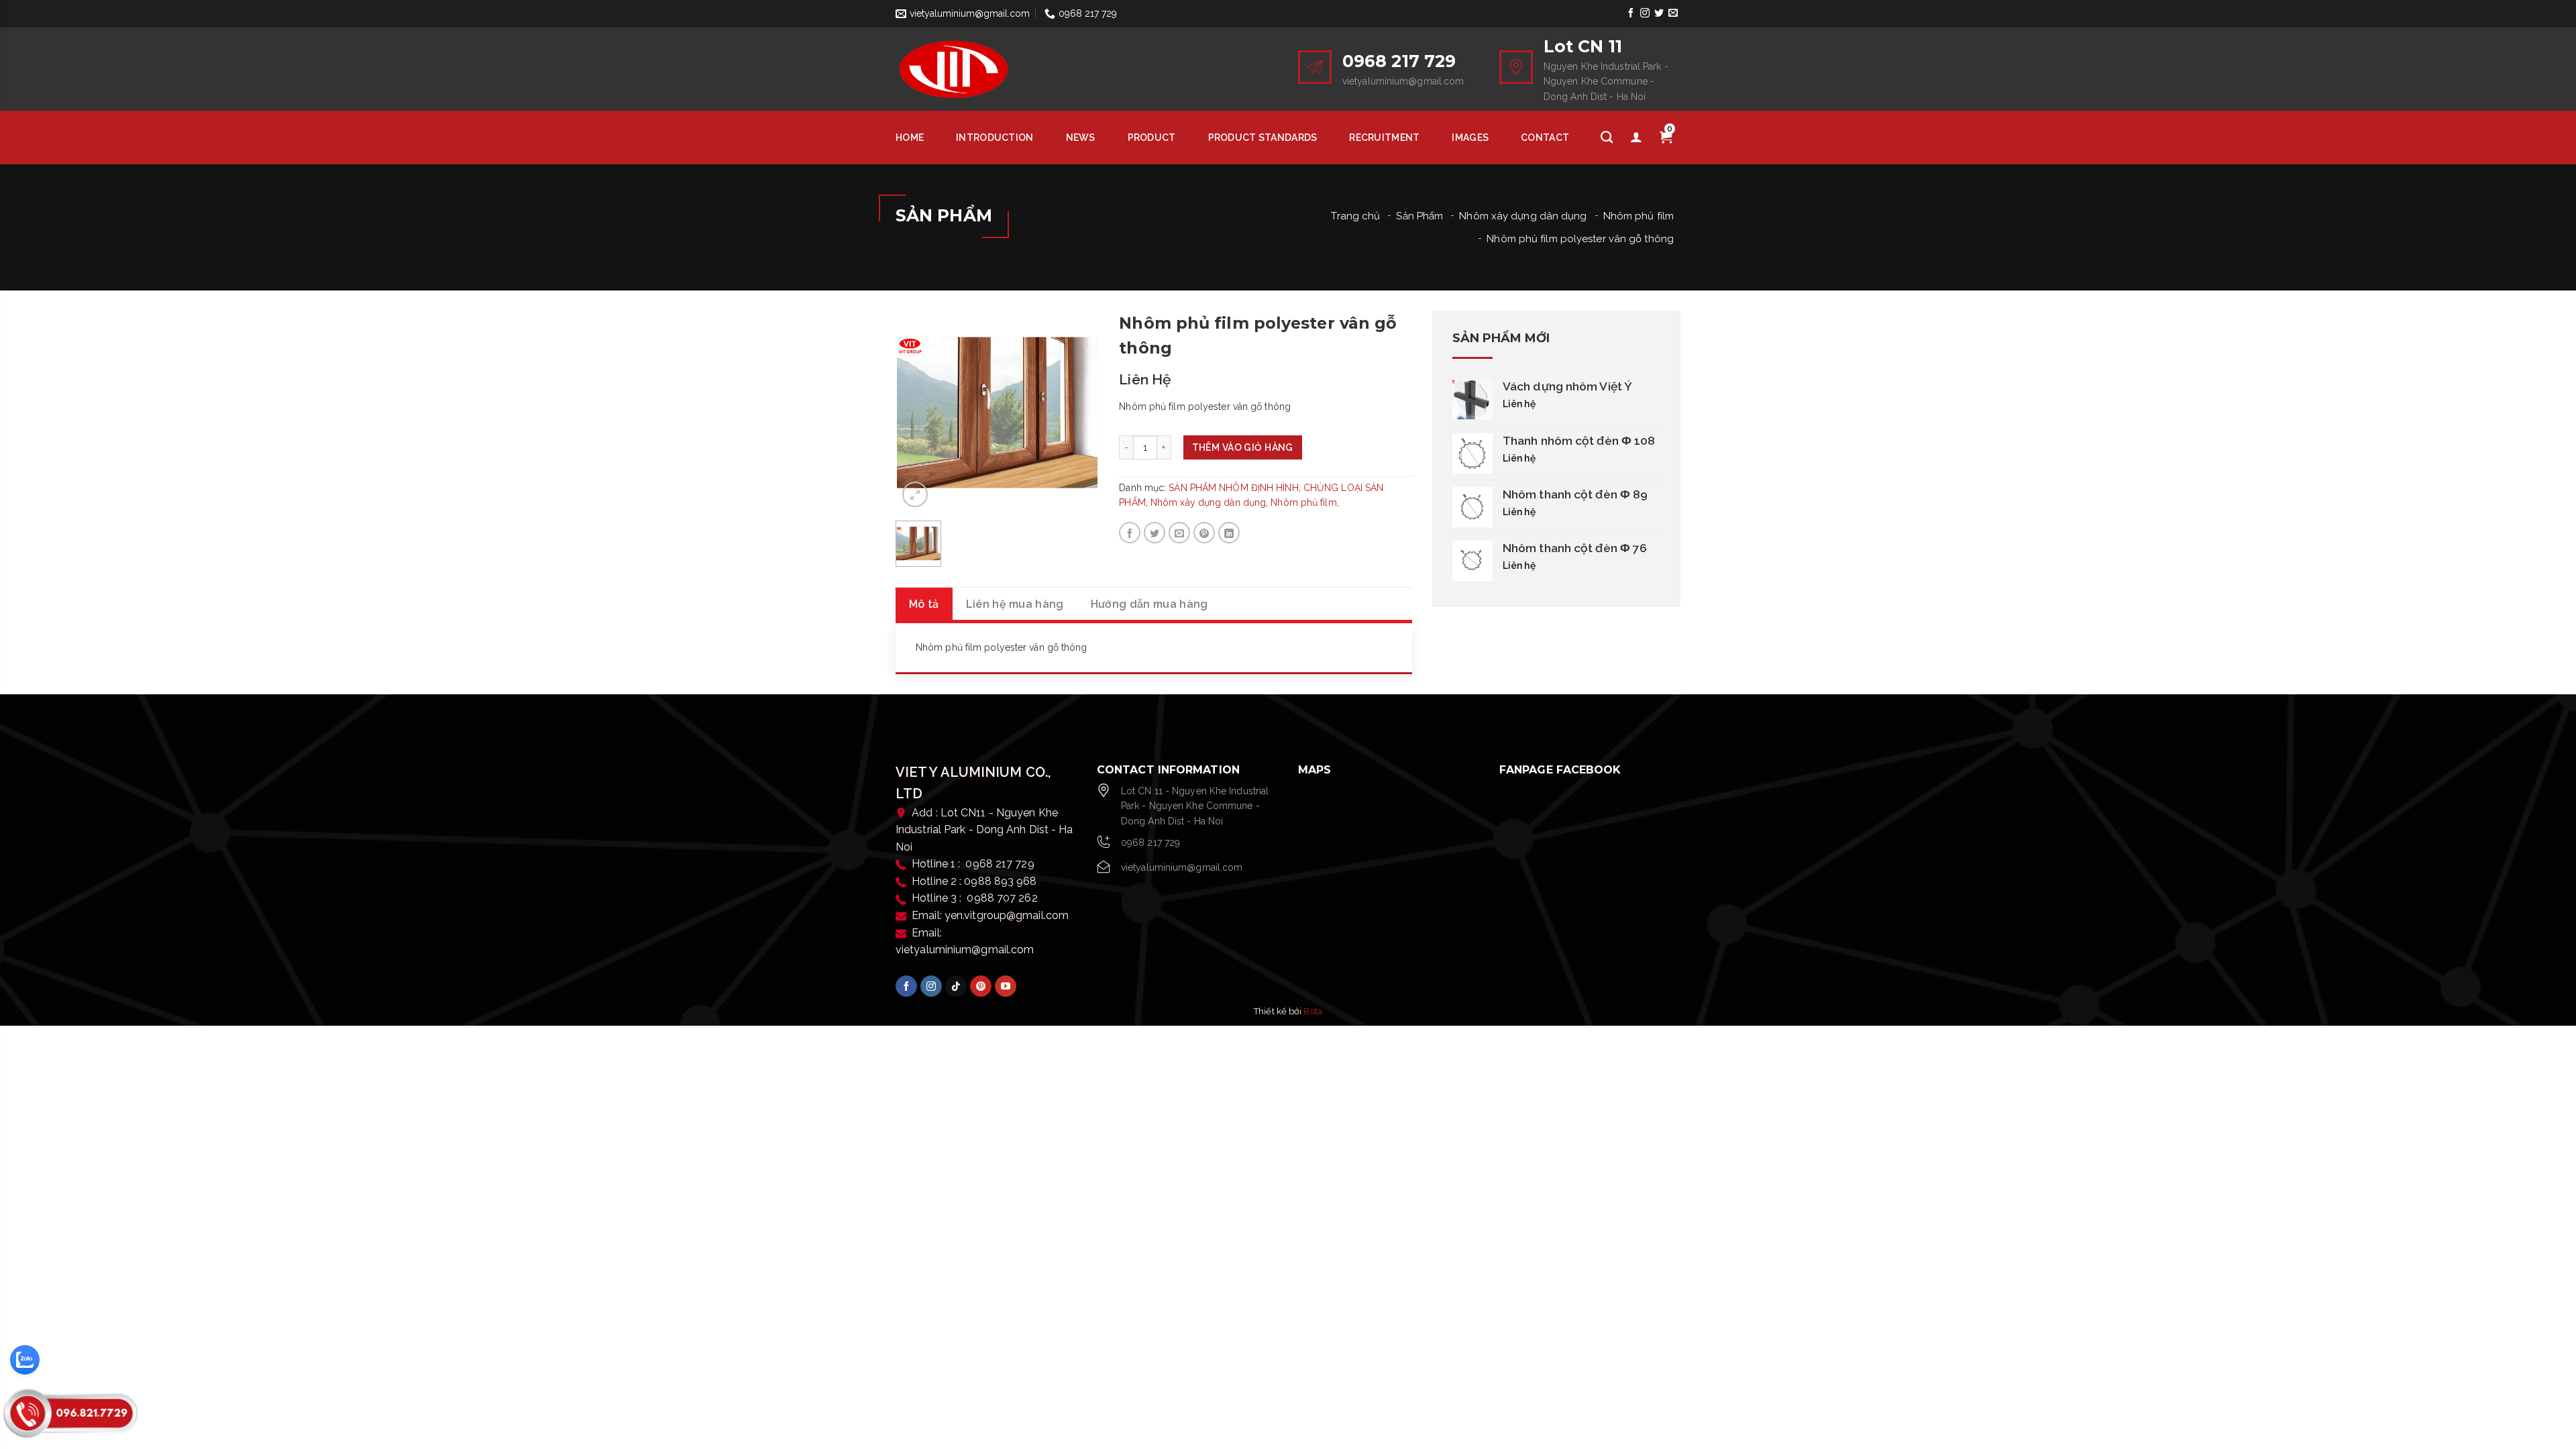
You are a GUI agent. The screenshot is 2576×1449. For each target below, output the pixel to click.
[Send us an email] (1673, 13)
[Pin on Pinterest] (1204, 533)
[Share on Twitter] (1155, 533)
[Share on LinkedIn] (1229, 533)
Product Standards (1263, 138)
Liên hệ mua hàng (1015, 604)
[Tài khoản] (1636, 138)
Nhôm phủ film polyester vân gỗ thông (1580, 239)
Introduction (995, 138)
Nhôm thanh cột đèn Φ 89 (1575, 494)
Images (1470, 138)
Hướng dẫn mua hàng (1149, 604)
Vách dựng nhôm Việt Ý (1567, 386)
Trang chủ (1355, 216)
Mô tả (924, 604)
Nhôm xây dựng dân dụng (1523, 216)
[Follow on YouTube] (1006, 986)
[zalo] (25, 1360)
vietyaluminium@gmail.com (1182, 867)
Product (1152, 138)
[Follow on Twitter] (1659, 13)
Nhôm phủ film (1639, 216)
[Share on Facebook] (1130, 533)
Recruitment (1384, 138)
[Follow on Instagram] (1645, 13)
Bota (1312, 1011)
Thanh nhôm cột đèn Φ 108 (1579, 441)
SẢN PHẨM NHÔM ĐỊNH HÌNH (1233, 488)
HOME (910, 138)
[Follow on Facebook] (1630, 13)
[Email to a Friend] (1179, 533)
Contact (1545, 138)
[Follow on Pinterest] (981, 986)
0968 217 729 (1150, 843)
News (1081, 138)
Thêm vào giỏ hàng (1243, 447)
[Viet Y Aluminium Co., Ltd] (986, 69)
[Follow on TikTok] (956, 986)
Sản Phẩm (1419, 216)
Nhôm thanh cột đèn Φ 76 (1575, 548)
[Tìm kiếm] (1607, 138)
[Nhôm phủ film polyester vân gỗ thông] (997, 412)
